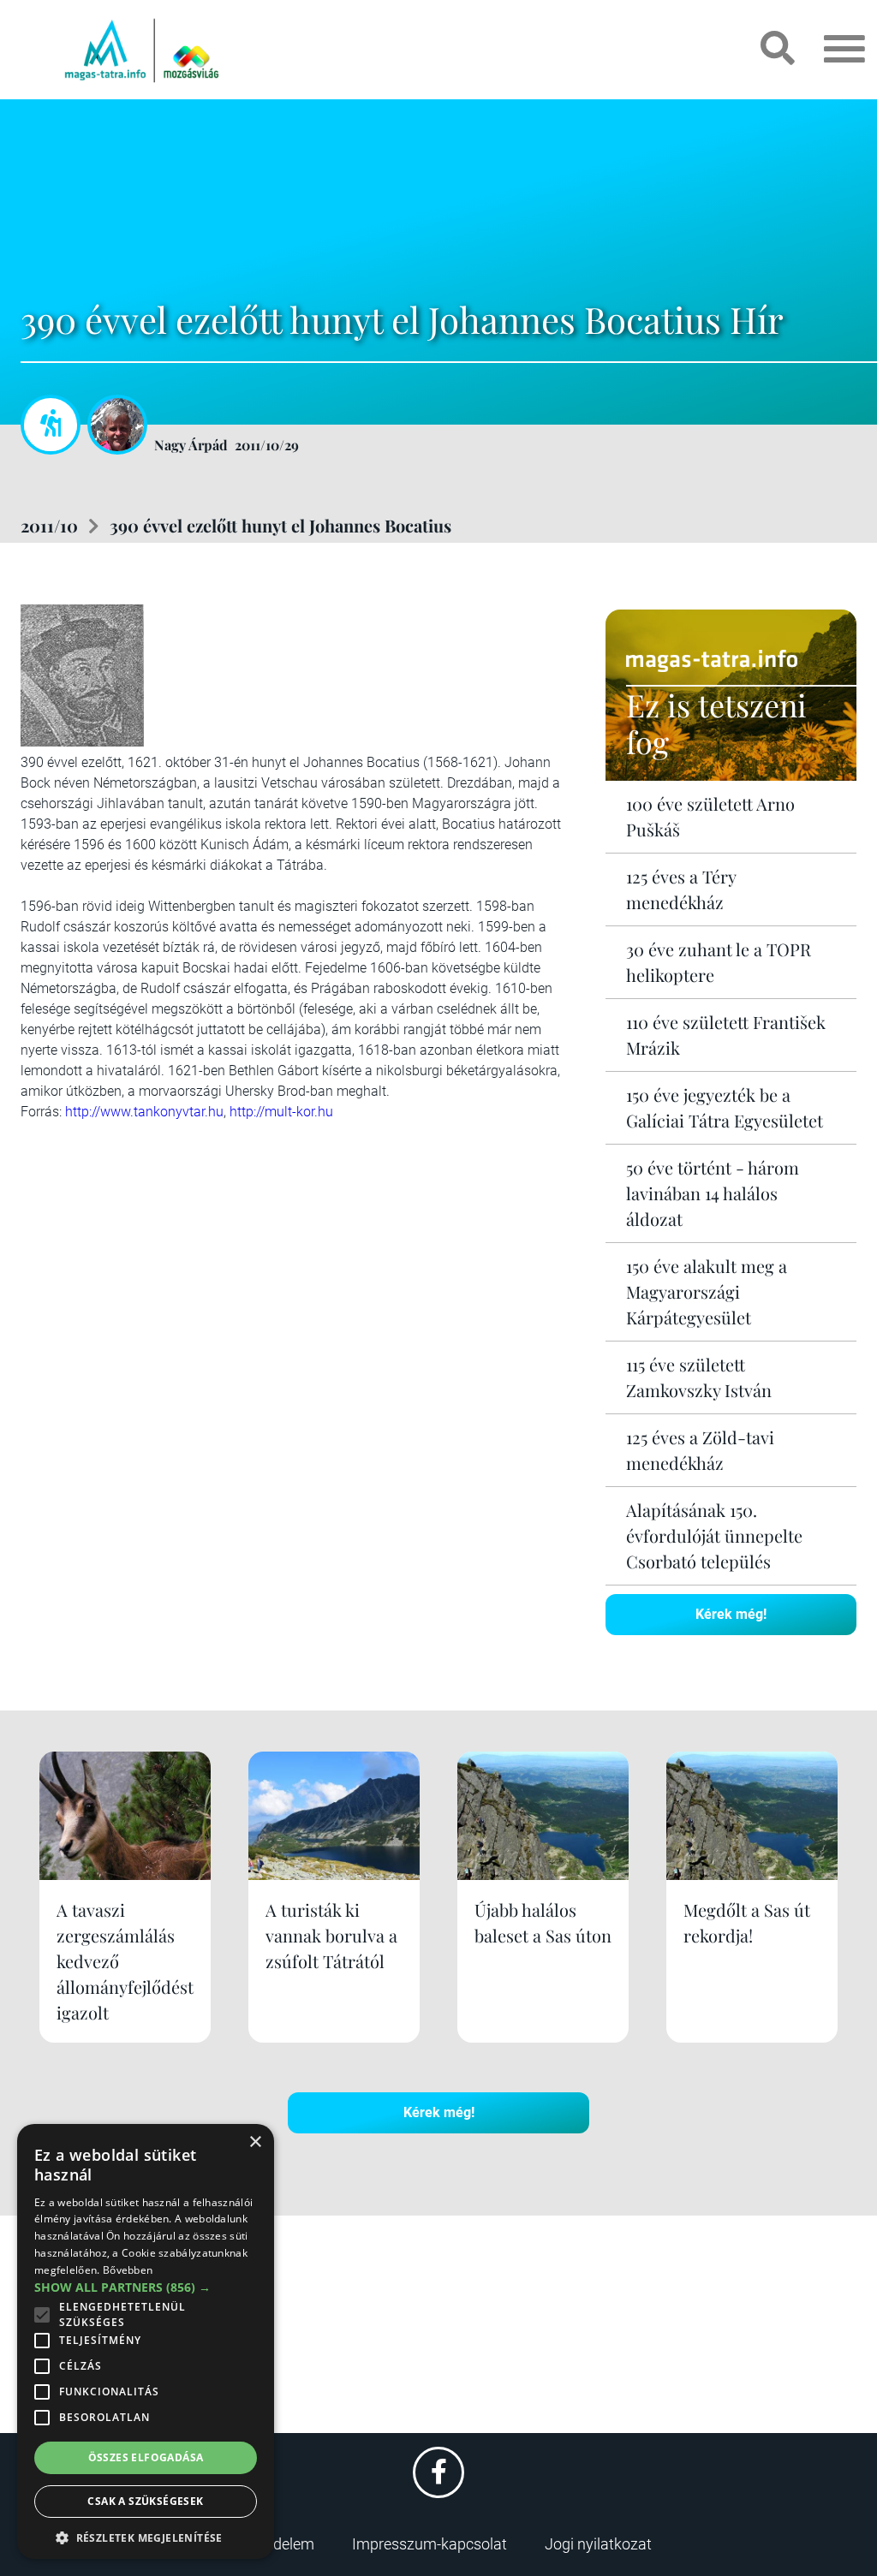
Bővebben (128, 2270)
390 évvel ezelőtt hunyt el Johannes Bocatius (280, 525)
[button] (146, 2535)
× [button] (255, 2142)
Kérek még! (731, 1614)
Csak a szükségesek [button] (145, 2501)
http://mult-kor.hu (281, 1112)
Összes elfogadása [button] (146, 2457)
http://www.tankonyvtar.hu (144, 1112)
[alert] (146, 2341)
